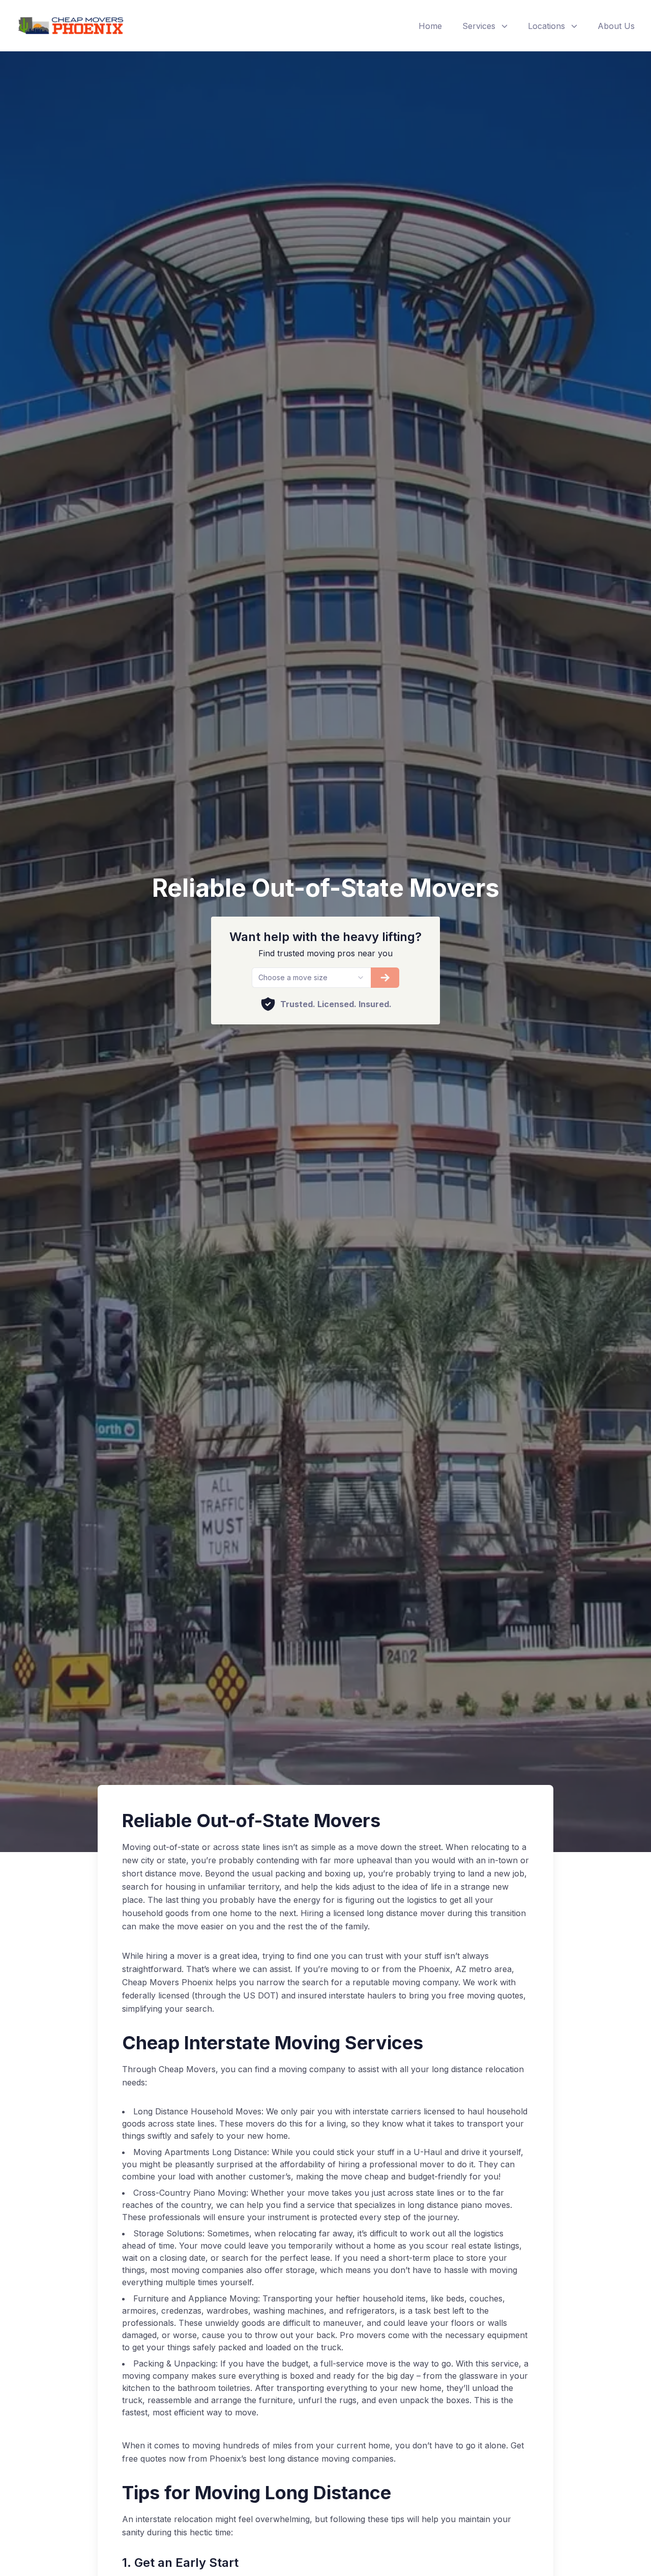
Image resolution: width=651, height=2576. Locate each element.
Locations (546, 26)
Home (430, 26)
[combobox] (311, 978)
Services (479, 26)
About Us (616, 26)
